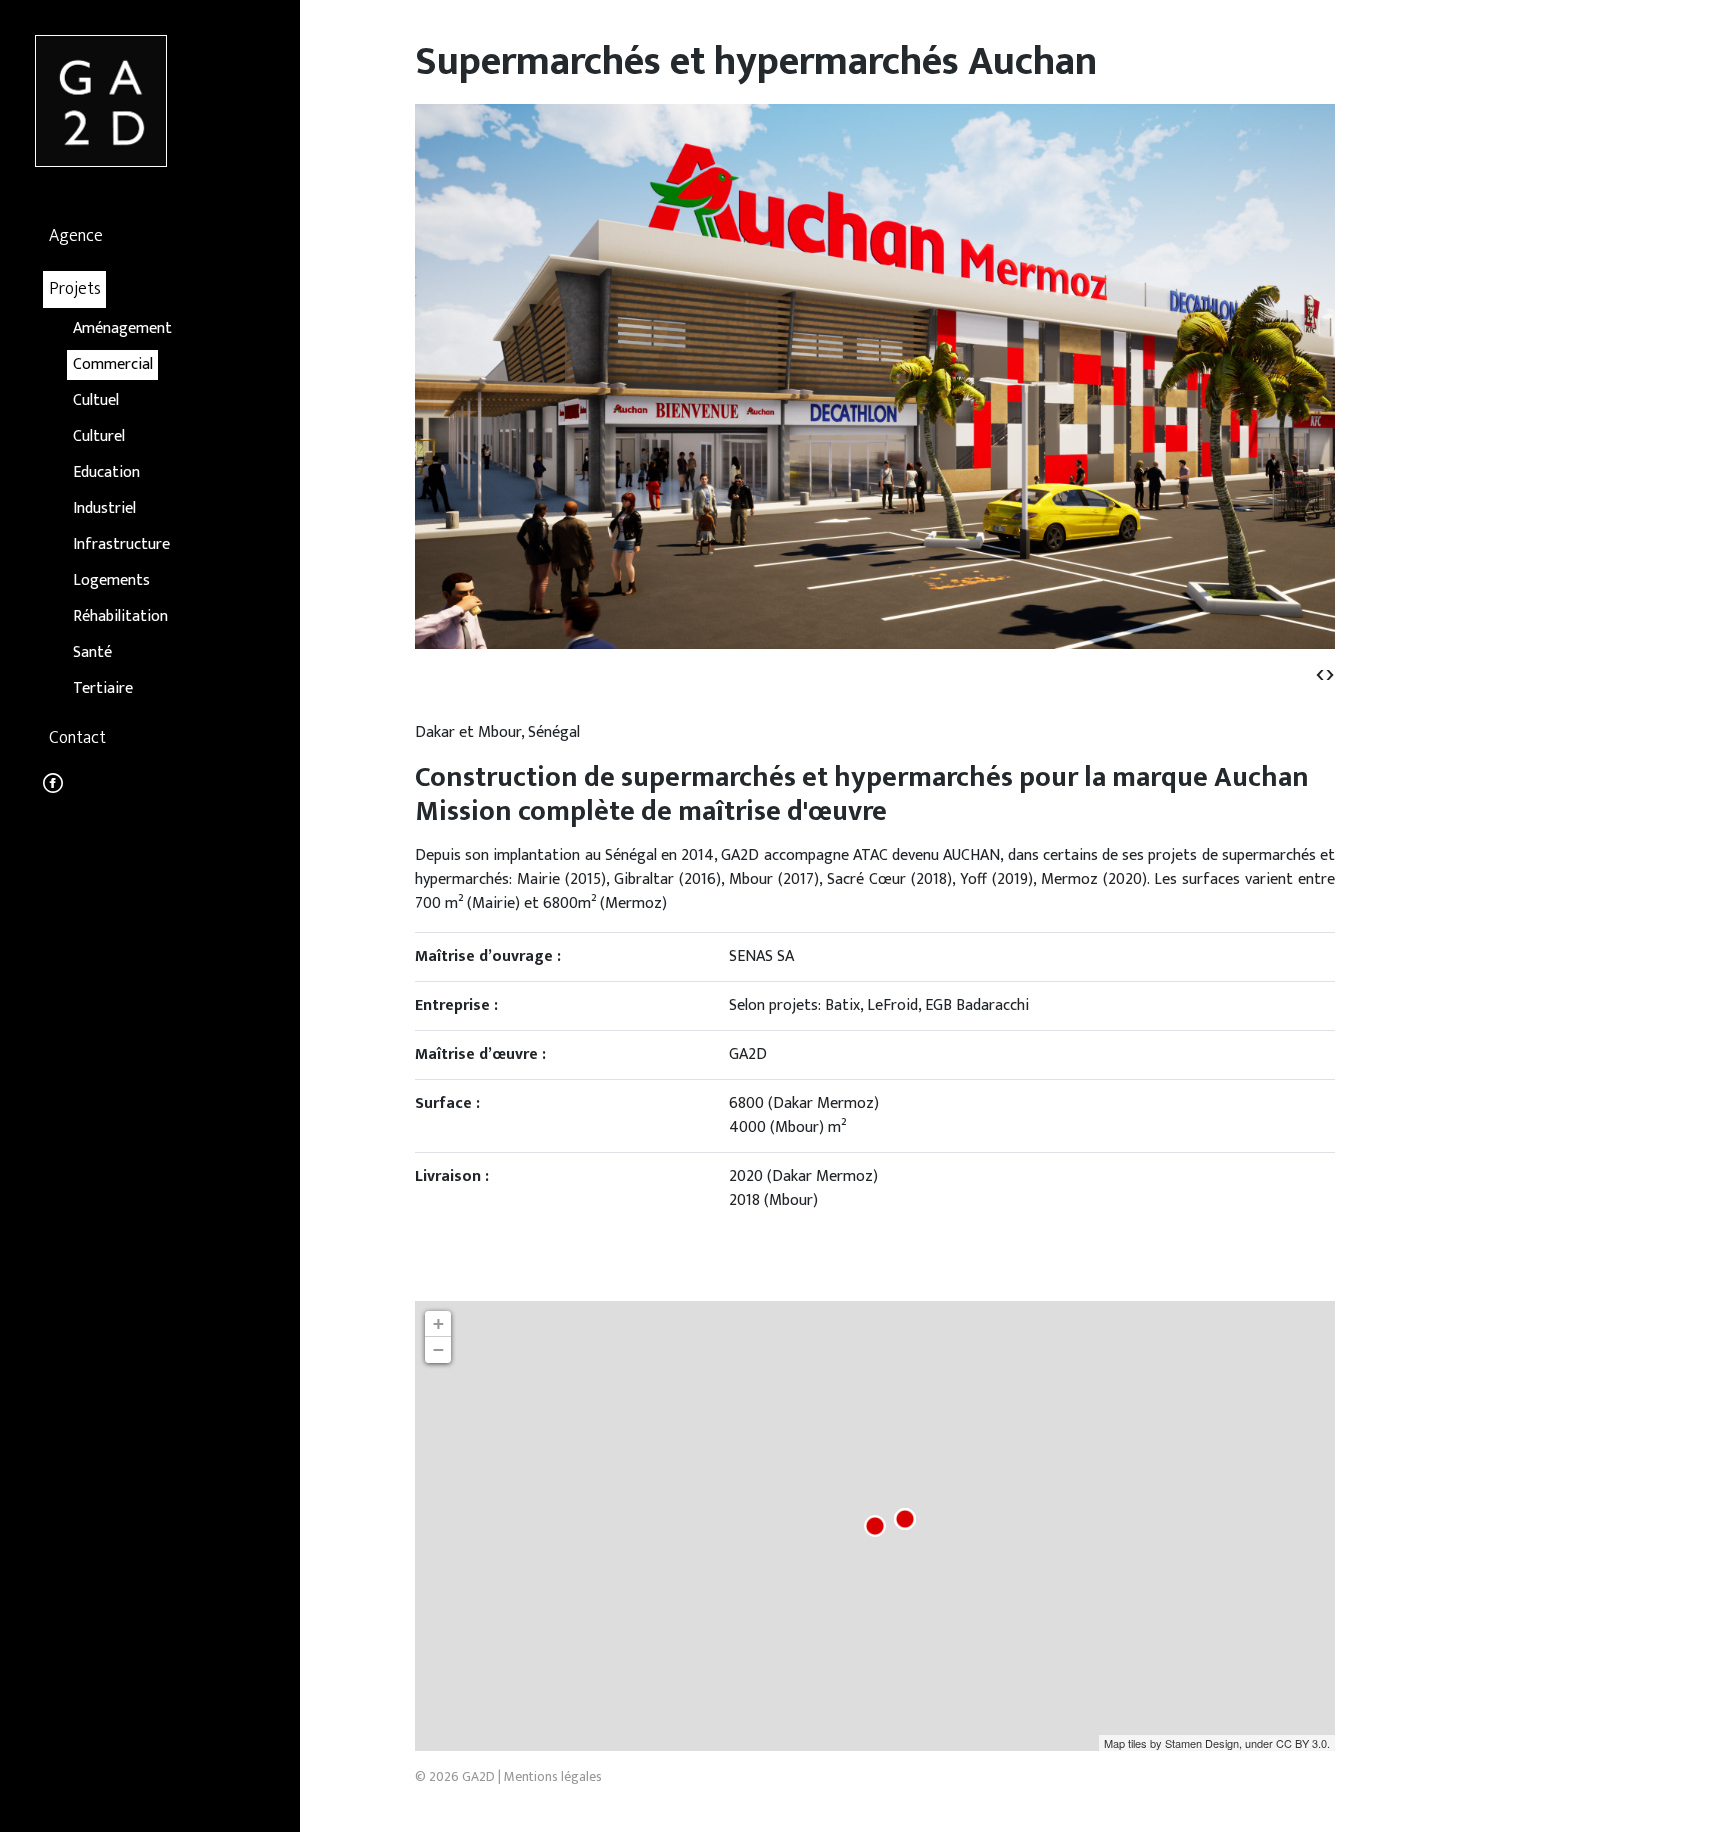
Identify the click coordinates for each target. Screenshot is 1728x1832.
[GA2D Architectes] (101, 101)
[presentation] (1320, 673)
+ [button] (438, 1323)
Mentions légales (553, 1777)
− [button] (438, 1349)
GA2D (478, 1777)
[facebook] (53, 787)
